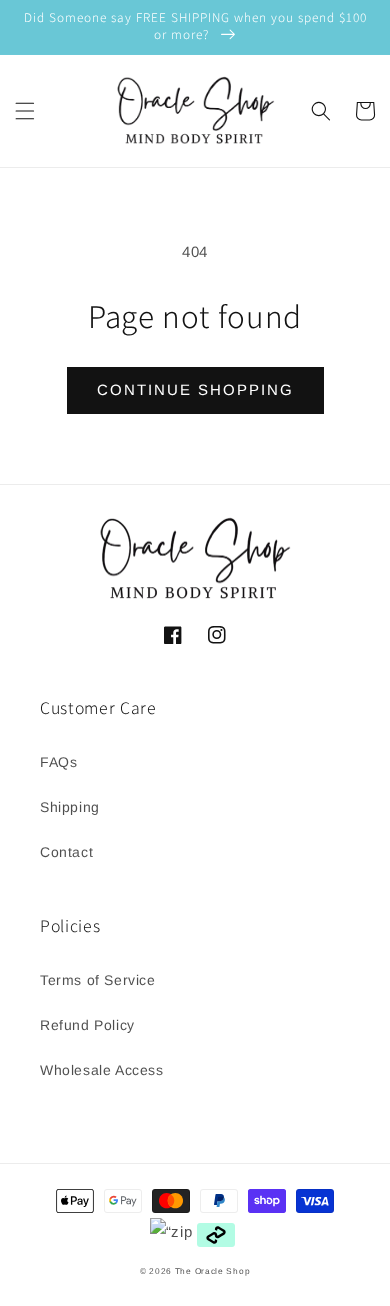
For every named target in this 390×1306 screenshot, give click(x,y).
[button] (25, 111)
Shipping (70, 807)
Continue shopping (195, 389)
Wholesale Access (102, 1070)
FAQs (58, 762)
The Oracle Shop (213, 1271)
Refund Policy (87, 1025)
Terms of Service (98, 980)
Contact (66, 852)
